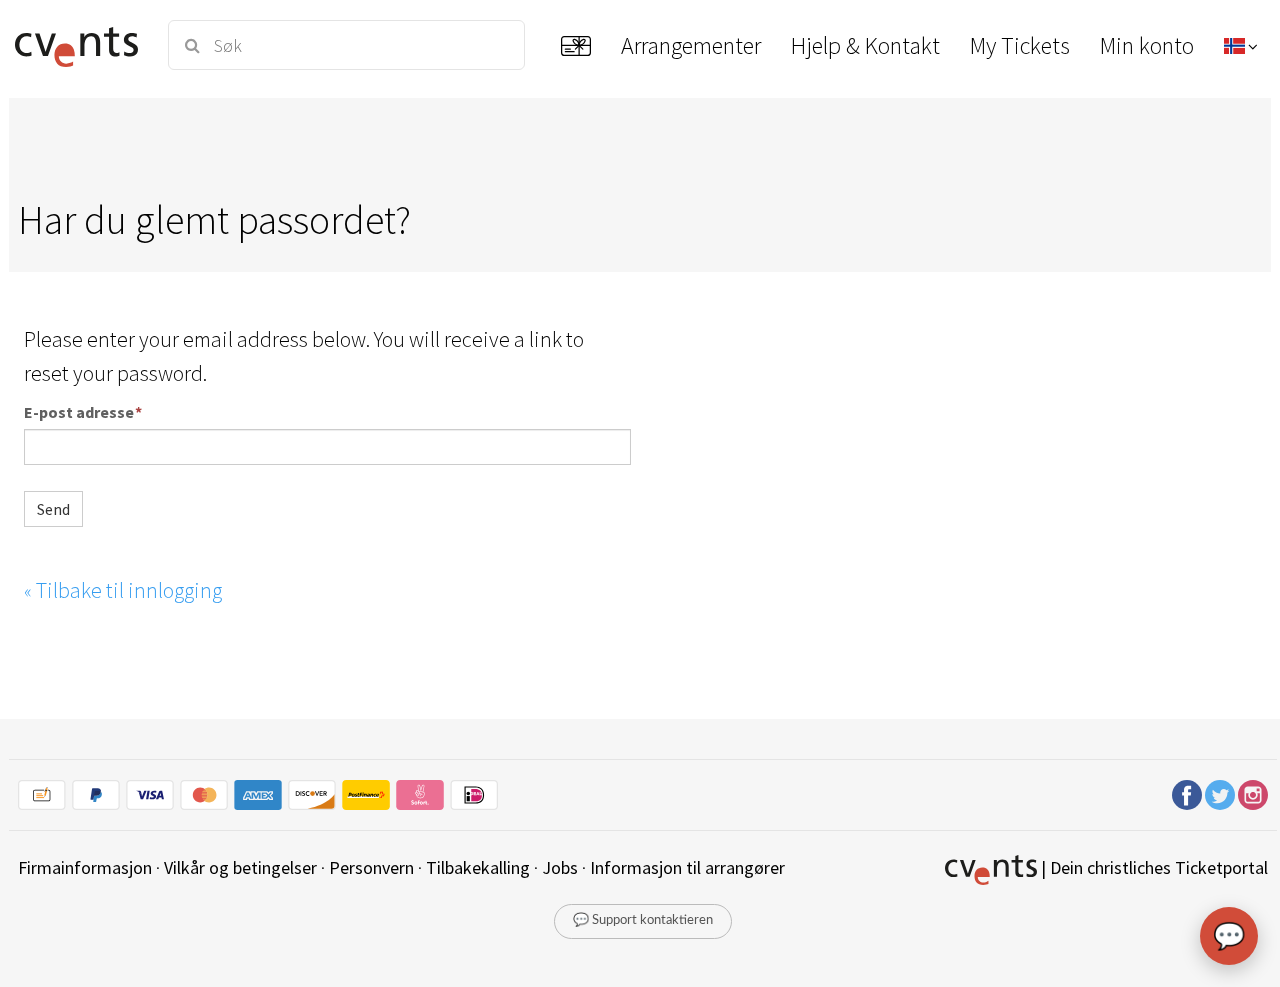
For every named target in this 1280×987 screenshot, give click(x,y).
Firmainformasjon (85, 867)
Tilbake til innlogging (123, 590)
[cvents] (79, 45)
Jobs (560, 867)
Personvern (371, 867)
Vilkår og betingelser (240, 867)
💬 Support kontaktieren (643, 920)
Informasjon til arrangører (687, 867)
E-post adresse (79, 412)
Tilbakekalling (478, 867)
